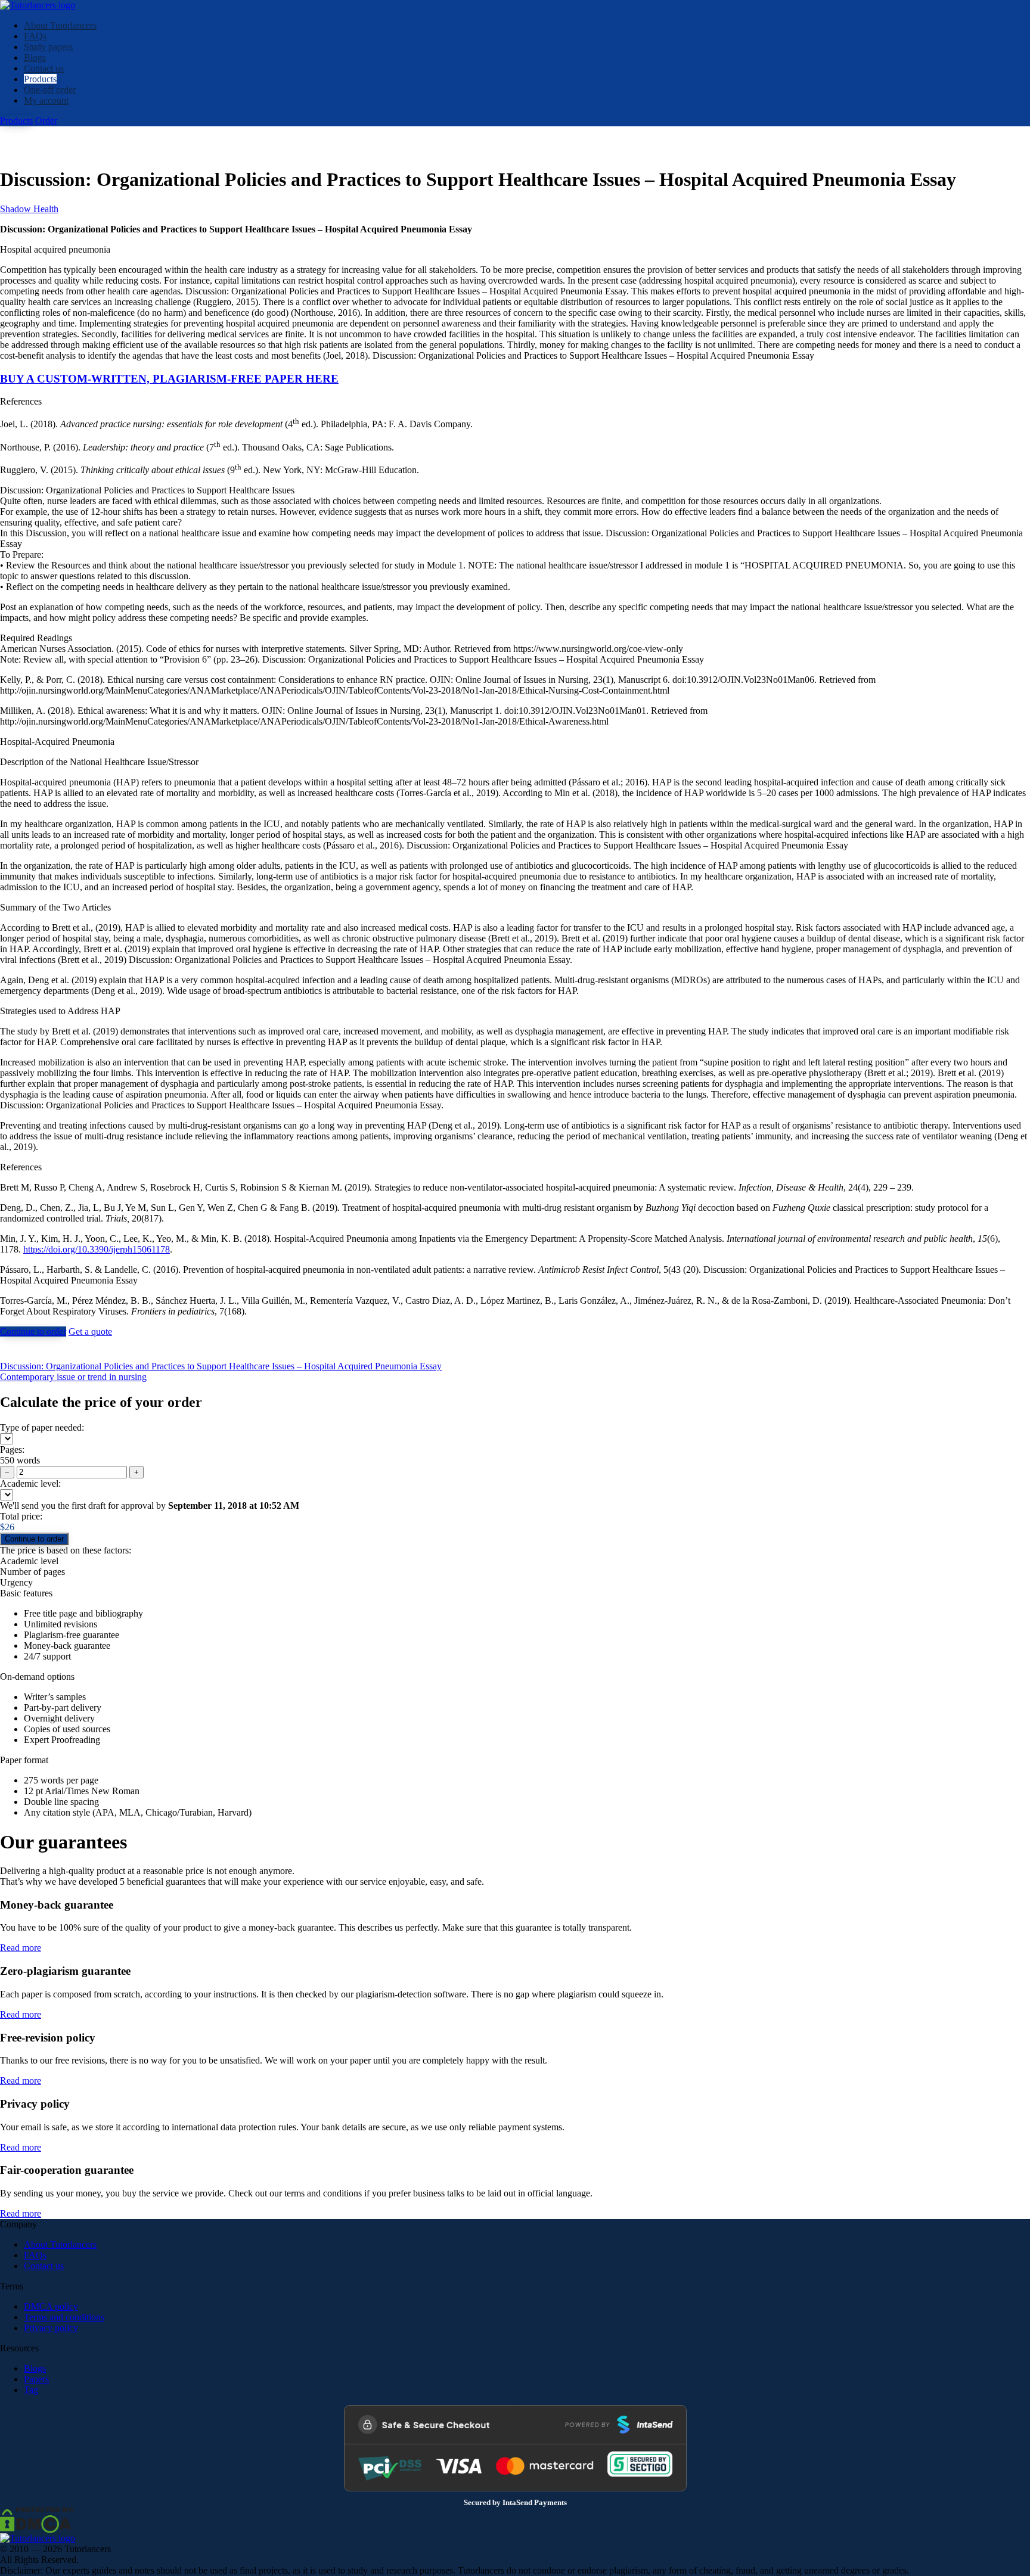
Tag (31, 2390)
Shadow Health (29, 209)
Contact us (44, 68)
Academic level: (30, 1483)
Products (40, 79)
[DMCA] (37, 2519)
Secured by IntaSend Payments (515, 2503)
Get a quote (90, 1331)
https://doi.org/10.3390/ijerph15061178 (97, 1249)
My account (46, 100)
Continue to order (33, 1331)
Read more (21, 1948)
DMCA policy (51, 2306)
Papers (36, 2379)
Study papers (48, 47)
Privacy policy (51, 2328)
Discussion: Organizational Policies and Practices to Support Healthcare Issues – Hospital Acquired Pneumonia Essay (221, 1366)
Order (46, 121)
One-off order (50, 90)
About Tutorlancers (60, 25)
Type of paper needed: (42, 1427)
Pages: (12, 1449)
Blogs (35, 58)
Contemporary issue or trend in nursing (73, 1377)
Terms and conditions (64, 2317)
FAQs (35, 36)
